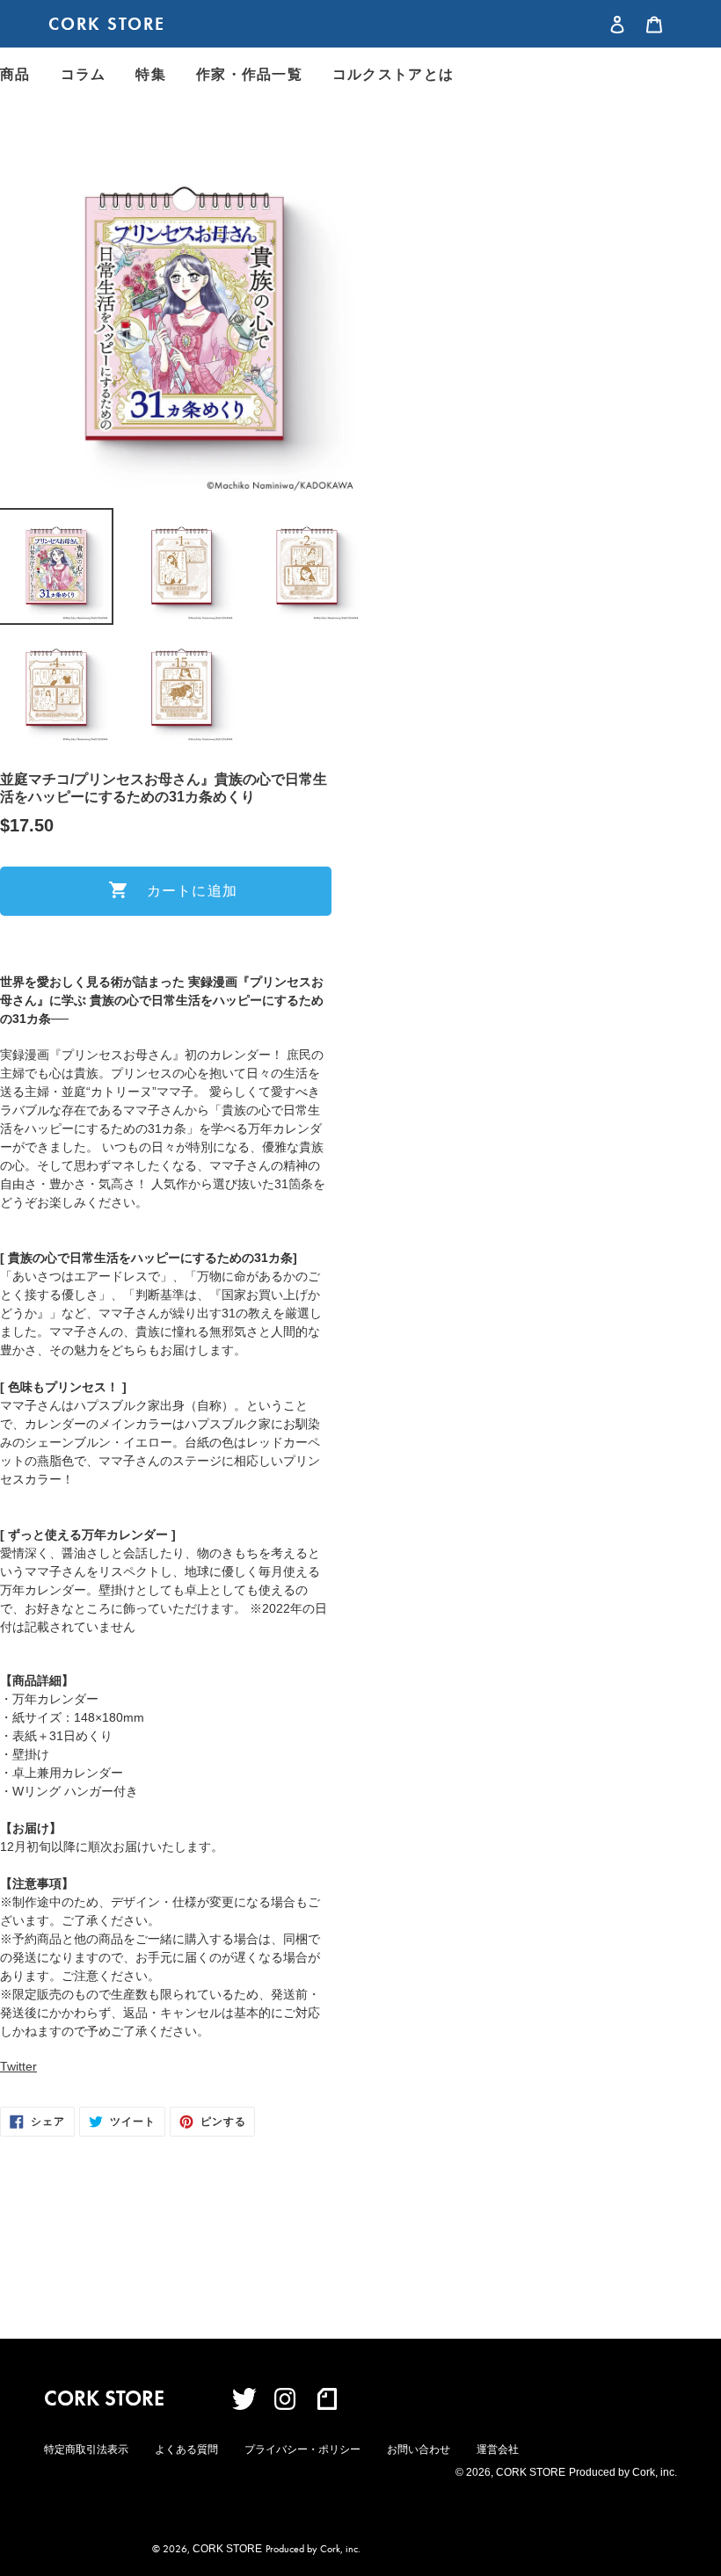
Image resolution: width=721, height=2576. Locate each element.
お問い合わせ (419, 2449)
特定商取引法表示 (86, 2449)
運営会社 (498, 2449)
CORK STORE (107, 24)
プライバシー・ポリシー (302, 2449)
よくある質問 (186, 2449)
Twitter (18, 2066)
